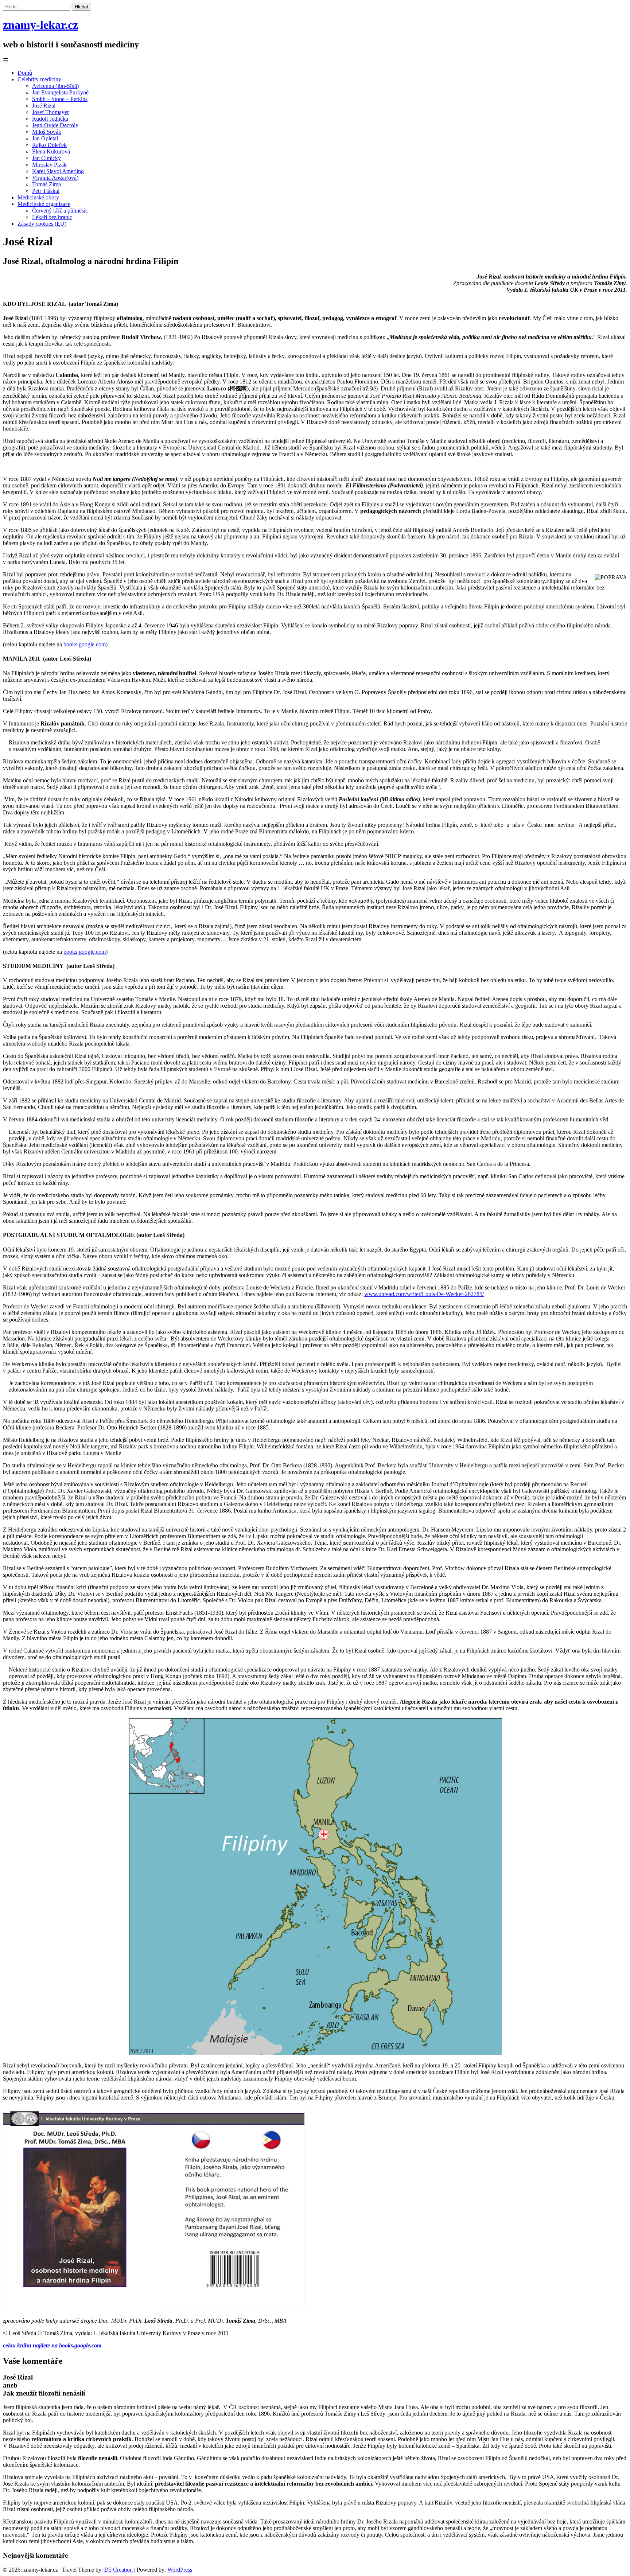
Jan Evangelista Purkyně (60, 92)
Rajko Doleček (49, 145)
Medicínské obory (38, 197)
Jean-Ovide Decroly (55, 125)
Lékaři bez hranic (52, 217)
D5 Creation (118, 2570)
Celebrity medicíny (39, 79)
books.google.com (85, 644)
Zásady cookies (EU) (42, 224)
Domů (25, 73)
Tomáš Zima (46, 184)
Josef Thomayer (50, 112)
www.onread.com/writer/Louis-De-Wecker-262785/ (424, 1294)
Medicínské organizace (44, 204)
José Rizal (44, 106)
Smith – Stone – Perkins (60, 99)
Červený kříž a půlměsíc (60, 211)
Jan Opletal (45, 138)
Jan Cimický (46, 158)
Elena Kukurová (51, 151)
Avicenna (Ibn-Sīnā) (55, 86)
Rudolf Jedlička (50, 119)
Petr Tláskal (46, 191)
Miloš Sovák (47, 132)
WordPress (180, 2570)
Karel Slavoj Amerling (58, 171)
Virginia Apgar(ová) (55, 178)
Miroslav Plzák (49, 165)
